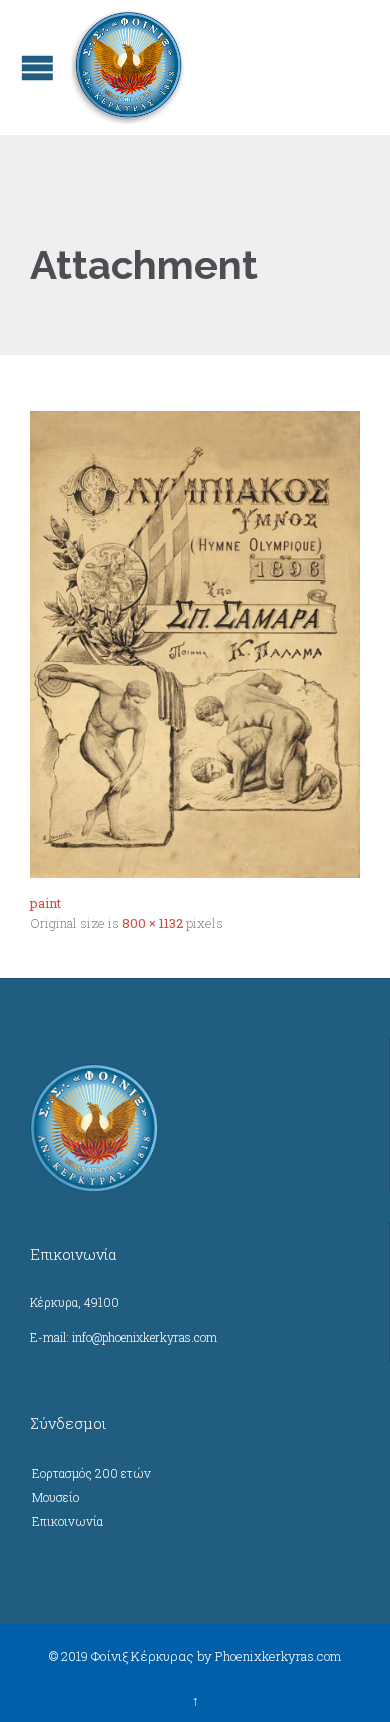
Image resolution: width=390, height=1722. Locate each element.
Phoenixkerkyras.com (278, 1656)
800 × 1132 (152, 923)
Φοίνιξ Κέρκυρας (142, 1656)
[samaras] (195, 644)
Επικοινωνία (67, 1521)
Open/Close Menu (37, 67)
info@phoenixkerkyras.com (144, 1337)
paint (45, 903)
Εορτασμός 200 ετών (91, 1473)
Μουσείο (55, 1497)
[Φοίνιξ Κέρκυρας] (127, 67)
